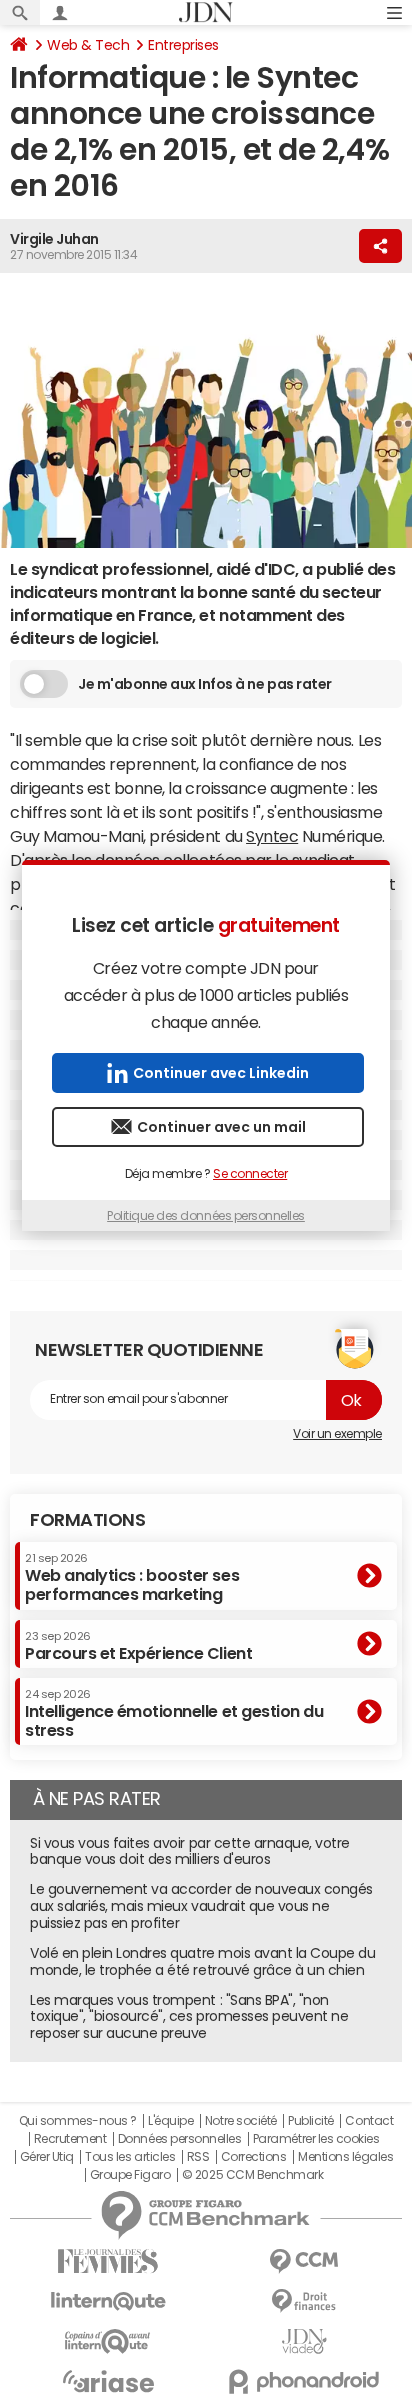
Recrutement (70, 2139)
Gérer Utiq (47, 2157)
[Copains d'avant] (108, 2341)
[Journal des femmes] (108, 2261)
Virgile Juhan (54, 239)
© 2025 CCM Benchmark (252, 2175)
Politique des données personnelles (206, 1216)
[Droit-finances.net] (304, 2301)
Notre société (241, 2121)
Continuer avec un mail (221, 1127)
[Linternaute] (108, 2301)
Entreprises (183, 45)
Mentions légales (345, 2157)
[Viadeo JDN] (304, 2341)
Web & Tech (88, 45)
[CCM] (304, 2261)
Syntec (272, 836)
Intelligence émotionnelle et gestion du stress (174, 1713)
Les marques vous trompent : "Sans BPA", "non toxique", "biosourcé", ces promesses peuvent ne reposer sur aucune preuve (189, 2017)
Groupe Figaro (130, 2175)
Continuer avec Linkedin (221, 1073)
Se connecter (250, 1174)
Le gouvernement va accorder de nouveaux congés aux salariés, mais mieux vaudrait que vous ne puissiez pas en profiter (201, 1906)
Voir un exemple (337, 1434)
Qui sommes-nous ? (78, 2121)
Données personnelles (179, 2139)
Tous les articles (130, 2157)
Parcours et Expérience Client (138, 1646)
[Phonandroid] (304, 2381)
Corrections (254, 2157)
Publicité (311, 2121)
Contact (369, 2121)
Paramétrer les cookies (316, 2139)
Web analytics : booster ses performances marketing (132, 1577)
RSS (198, 2157)
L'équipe (170, 2121)
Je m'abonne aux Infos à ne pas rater (205, 684)
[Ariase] (108, 2381)
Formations (87, 1520)
